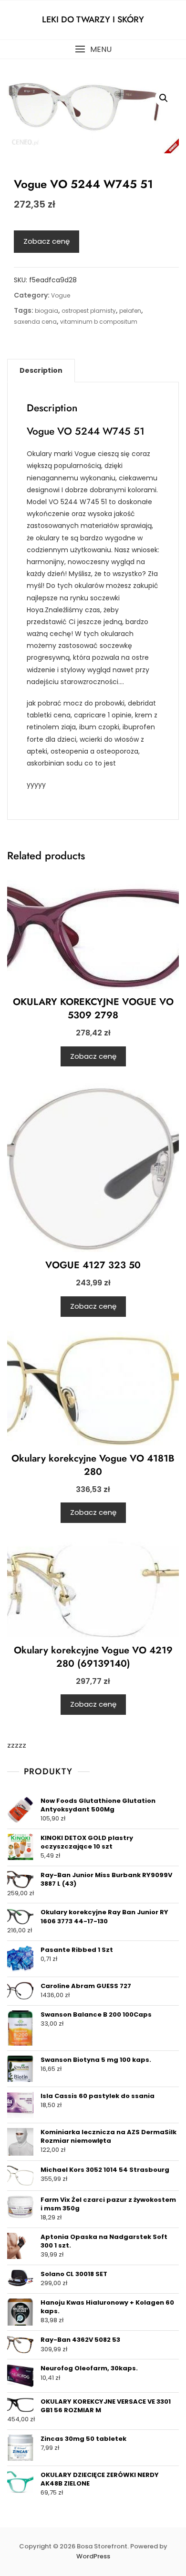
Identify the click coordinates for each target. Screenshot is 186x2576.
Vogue (61, 295)
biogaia (46, 311)
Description (41, 370)
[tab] (41, 370)
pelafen (130, 311)
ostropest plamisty (89, 311)
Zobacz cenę (46, 241)
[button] (93, 49)
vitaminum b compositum (99, 322)
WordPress (93, 2556)
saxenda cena (35, 322)
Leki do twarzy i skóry (93, 20)
